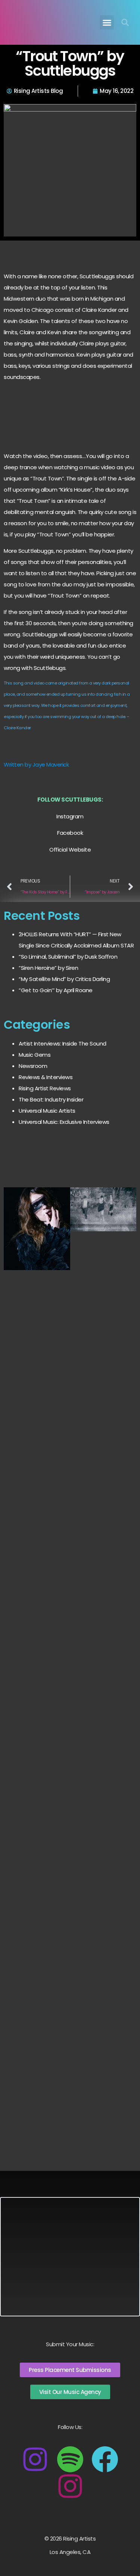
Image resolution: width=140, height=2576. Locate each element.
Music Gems (35, 1055)
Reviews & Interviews (46, 1077)
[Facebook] (105, 2459)
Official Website (70, 850)
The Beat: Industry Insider (51, 1099)
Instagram (70, 816)
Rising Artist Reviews (45, 1088)
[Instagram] (35, 2459)
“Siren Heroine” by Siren (48, 968)
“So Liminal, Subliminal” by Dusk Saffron (68, 957)
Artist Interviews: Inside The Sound (63, 1043)
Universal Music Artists (47, 1111)
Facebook (70, 833)
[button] (107, 22)
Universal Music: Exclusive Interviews (64, 1122)
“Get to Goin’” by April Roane (56, 990)
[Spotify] (70, 2459)
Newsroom (33, 1066)
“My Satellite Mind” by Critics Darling (64, 979)
